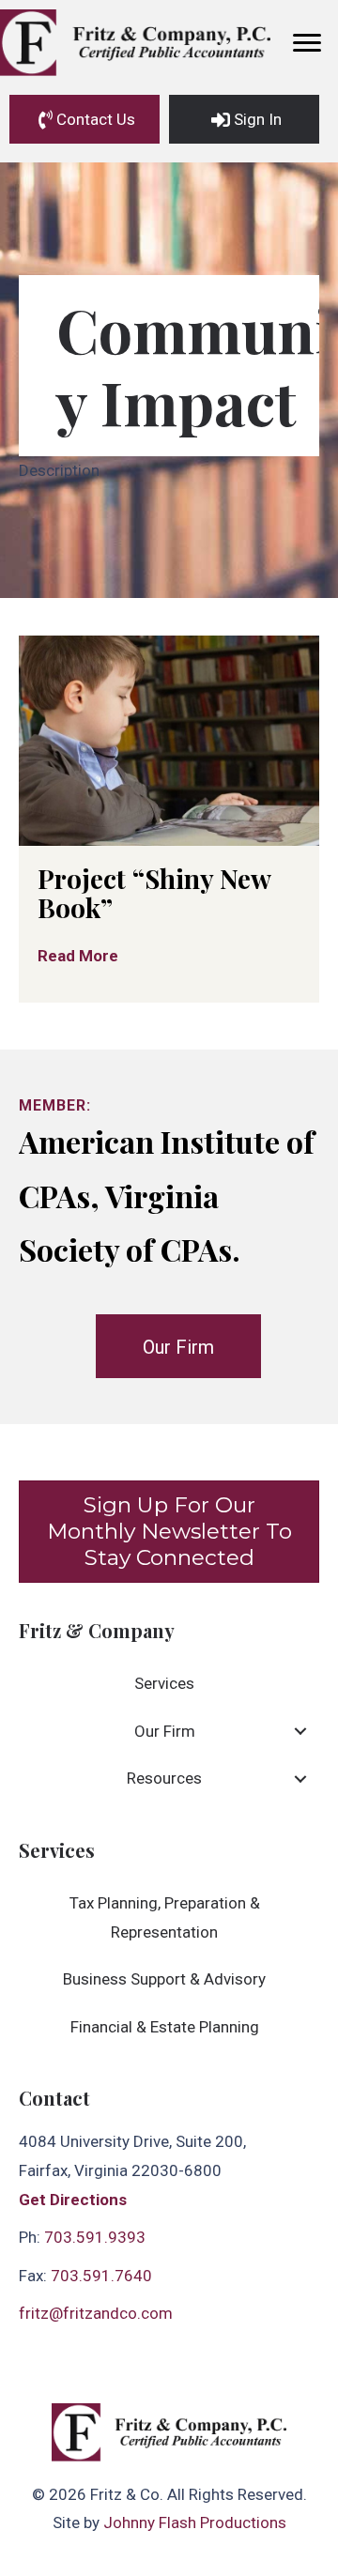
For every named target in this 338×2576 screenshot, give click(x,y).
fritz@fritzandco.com (96, 2313)
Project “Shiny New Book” (154, 893)
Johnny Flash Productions (195, 2522)
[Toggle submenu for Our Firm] (300, 1732)
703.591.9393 (95, 2237)
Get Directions (73, 2200)
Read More (83, 956)
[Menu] (307, 43)
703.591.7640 (101, 2276)
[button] (84, 119)
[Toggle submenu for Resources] (300, 1779)
